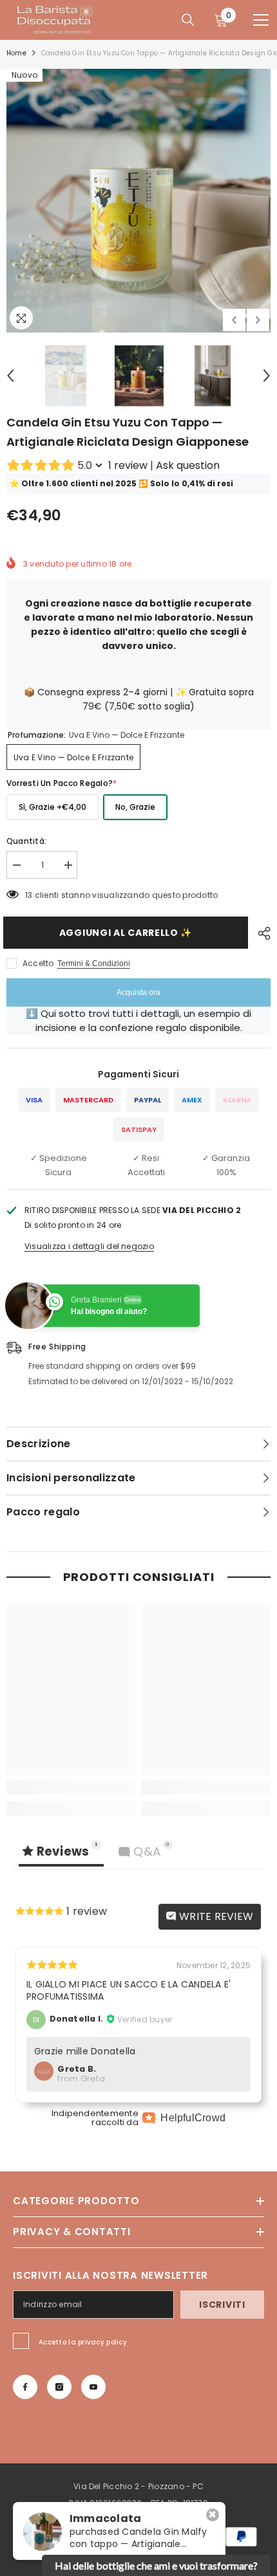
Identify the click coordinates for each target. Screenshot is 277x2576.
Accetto (38, 963)
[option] (138, 201)
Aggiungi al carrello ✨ (129, 933)
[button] (234, 320)
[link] (71, 1787)
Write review (215, 1916)
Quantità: (26, 841)
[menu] (261, 20)
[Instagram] (59, 2387)
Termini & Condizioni (94, 964)
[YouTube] (93, 2387)
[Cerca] (188, 20)
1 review (128, 465)
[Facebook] (25, 2387)
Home (16, 53)
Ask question (188, 465)
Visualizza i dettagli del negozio (89, 1246)
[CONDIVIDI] (261, 933)
